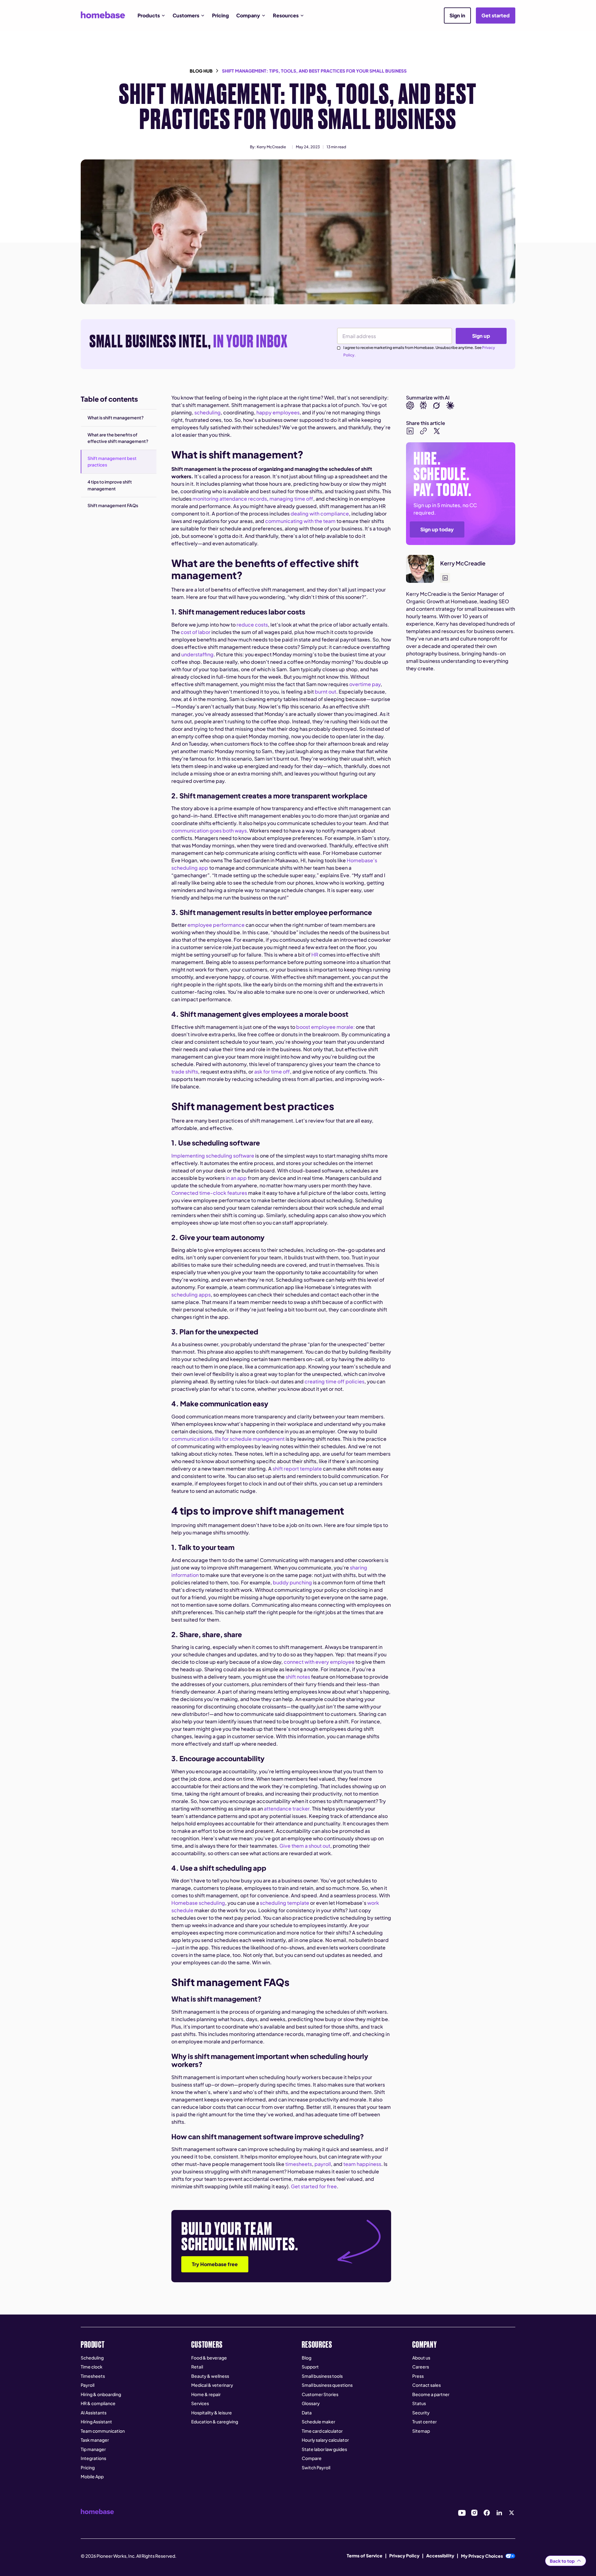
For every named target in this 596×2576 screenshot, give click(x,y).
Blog (307, 2358)
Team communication (103, 2431)
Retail (197, 2367)
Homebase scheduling (198, 1903)
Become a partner (431, 2394)
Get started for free (314, 2186)
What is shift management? (116, 417)
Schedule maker (318, 2422)
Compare (312, 2458)
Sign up (481, 336)
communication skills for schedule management (228, 1439)
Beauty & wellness (210, 2376)
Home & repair (206, 2394)
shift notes (298, 1677)
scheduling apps (191, 1295)
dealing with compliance (320, 513)
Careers (421, 2367)
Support (310, 2367)
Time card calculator (322, 2431)
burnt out (325, 692)
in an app (236, 1178)
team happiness (362, 2164)
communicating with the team (300, 521)
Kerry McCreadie (271, 147)
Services (200, 2403)
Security (421, 2413)
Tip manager (93, 2449)
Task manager (95, 2440)
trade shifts (185, 1071)
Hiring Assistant (96, 2422)
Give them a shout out (305, 1846)
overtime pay (365, 684)
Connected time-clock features (209, 1193)
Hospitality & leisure (212, 2413)
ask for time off (272, 1071)
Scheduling (92, 2358)
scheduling (208, 412)
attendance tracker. (287, 1808)
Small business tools (322, 2376)
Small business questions (327, 2385)
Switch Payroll (316, 2467)
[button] (151, 16)
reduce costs (252, 625)
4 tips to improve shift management (110, 485)
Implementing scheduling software (213, 1156)
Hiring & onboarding (101, 2394)
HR (315, 955)
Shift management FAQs (113, 505)
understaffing (197, 654)
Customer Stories (320, 2394)
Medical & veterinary (212, 2385)
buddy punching (292, 1582)
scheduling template (284, 1903)
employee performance (216, 925)
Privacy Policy (404, 2556)
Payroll (88, 2385)
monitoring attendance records (230, 499)
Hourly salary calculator (325, 2440)
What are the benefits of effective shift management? (118, 438)
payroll (323, 2164)
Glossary (311, 2403)
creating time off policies (334, 1381)
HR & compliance (98, 2403)
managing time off (291, 499)
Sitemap (421, 2431)
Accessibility (440, 2556)
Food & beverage (209, 2358)
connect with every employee (319, 1662)
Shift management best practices (112, 462)
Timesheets (93, 2376)
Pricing (220, 15)
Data (307, 2413)
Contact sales (427, 2385)
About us (421, 2358)
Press (418, 2376)
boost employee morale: (325, 1027)
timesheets (299, 2164)
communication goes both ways (209, 830)
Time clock (92, 2367)
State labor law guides (324, 2449)
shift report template (297, 1469)
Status (419, 2403)
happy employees (278, 412)
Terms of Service (365, 2556)
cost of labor (196, 632)
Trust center (424, 2422)
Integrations (93, 2458)
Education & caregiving (215, 2422)
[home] (103, 15)
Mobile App (92, 2476)
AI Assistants (94, 2413)
